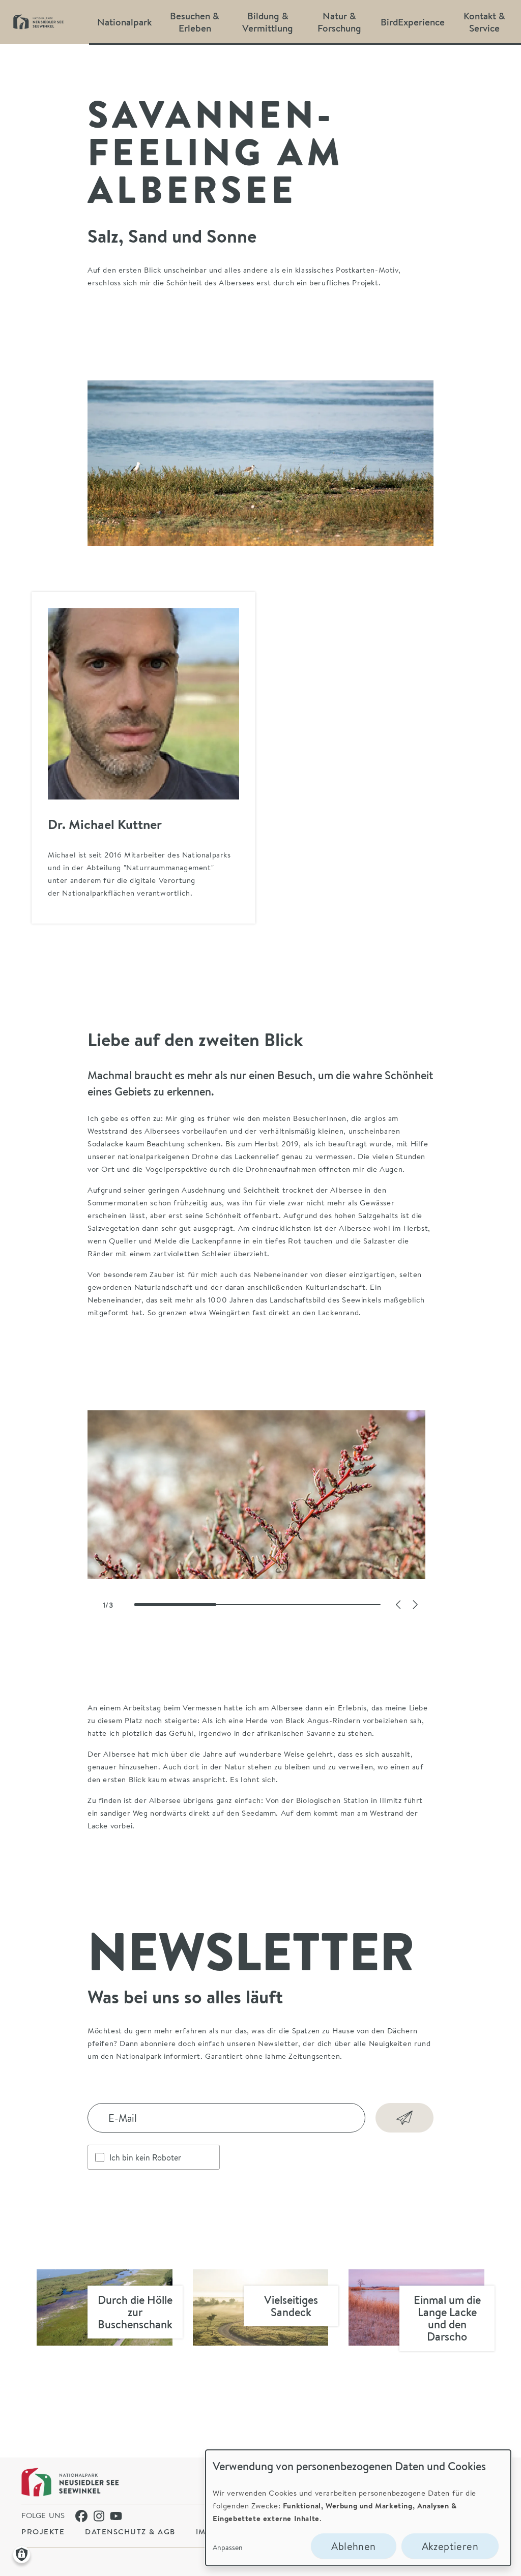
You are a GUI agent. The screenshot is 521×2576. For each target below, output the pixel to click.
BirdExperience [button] (413, 22)
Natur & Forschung (339, 22)
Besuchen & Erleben (195, 22)
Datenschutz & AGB (130, 2531)
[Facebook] (81, 2516)
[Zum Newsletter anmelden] (404, 2118)
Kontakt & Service (484, 22)
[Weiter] (415, 1605)
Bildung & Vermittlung (268, 22)
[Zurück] (398, 1605)
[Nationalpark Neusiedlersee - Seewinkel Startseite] (38, 22)
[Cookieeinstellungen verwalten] (22, 2554)
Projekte (43, 2531)
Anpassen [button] (228, 2547)
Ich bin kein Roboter (145, 2157)
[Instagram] (100, 2516)
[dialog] (358, 2508)
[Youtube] (116, 2516)
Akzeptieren (450, 2546)
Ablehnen (353, 2546)
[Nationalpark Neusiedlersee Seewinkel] (70, 2482)
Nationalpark (124, 22)
